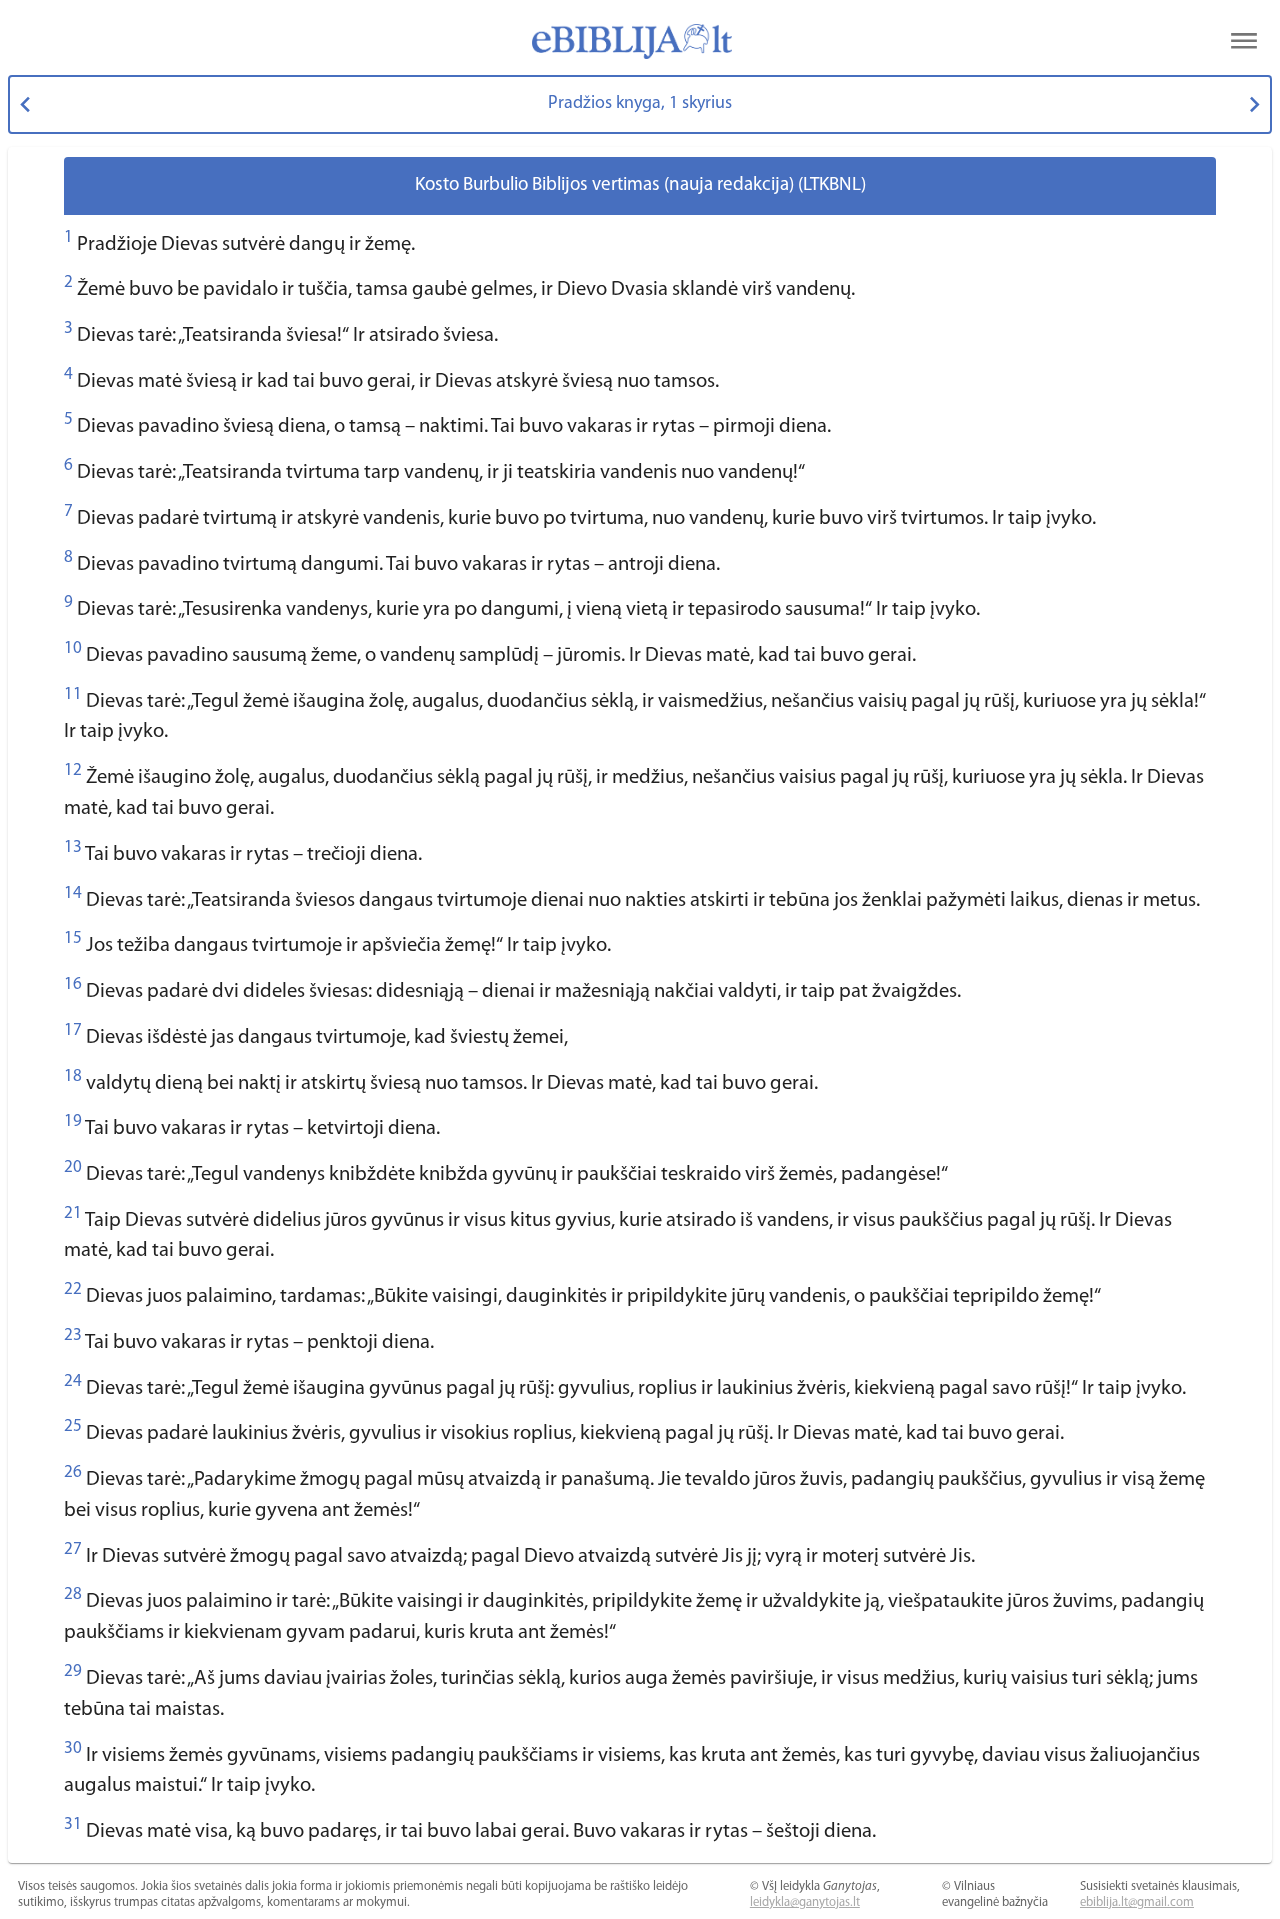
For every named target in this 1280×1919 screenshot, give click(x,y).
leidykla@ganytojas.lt (805, 1902)
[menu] (1244, 41)
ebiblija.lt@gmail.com (1137, 1902)
